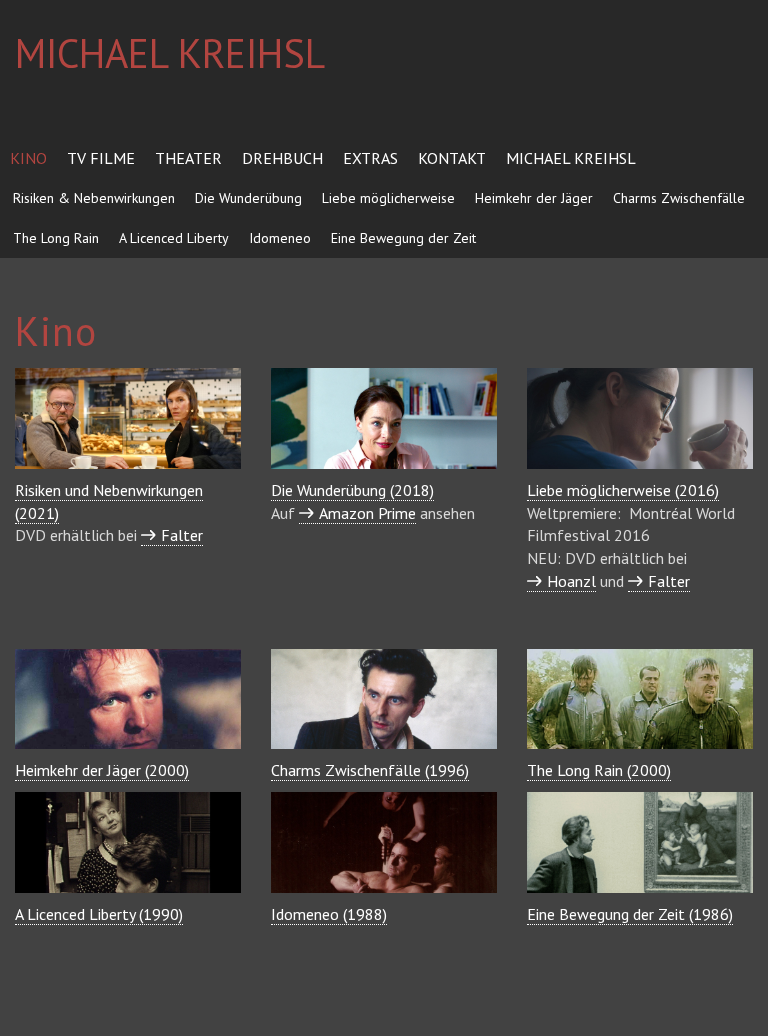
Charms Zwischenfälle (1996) (370, 770)
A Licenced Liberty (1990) (99, 914)
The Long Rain (56, 238)
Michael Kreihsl (571, 158)
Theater (188, 158)
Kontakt (452, 158)
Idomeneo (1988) (329, 914)
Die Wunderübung (248, 198)
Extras (370, 158)
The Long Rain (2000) (599, 770)
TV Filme (101, 158)
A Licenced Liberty (174, 238)
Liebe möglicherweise (388, 198)
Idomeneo (280, 238)
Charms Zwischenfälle (679, 198)
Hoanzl (571, 581)
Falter (669, 581)
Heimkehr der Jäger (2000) (102, 770)
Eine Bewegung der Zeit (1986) (630, 914)
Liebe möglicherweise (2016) (623, 490)
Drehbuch (282, 158)
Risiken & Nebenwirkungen (94, 198)
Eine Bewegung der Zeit (403, 238)
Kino (28, 158)
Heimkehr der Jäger (534, 198)
